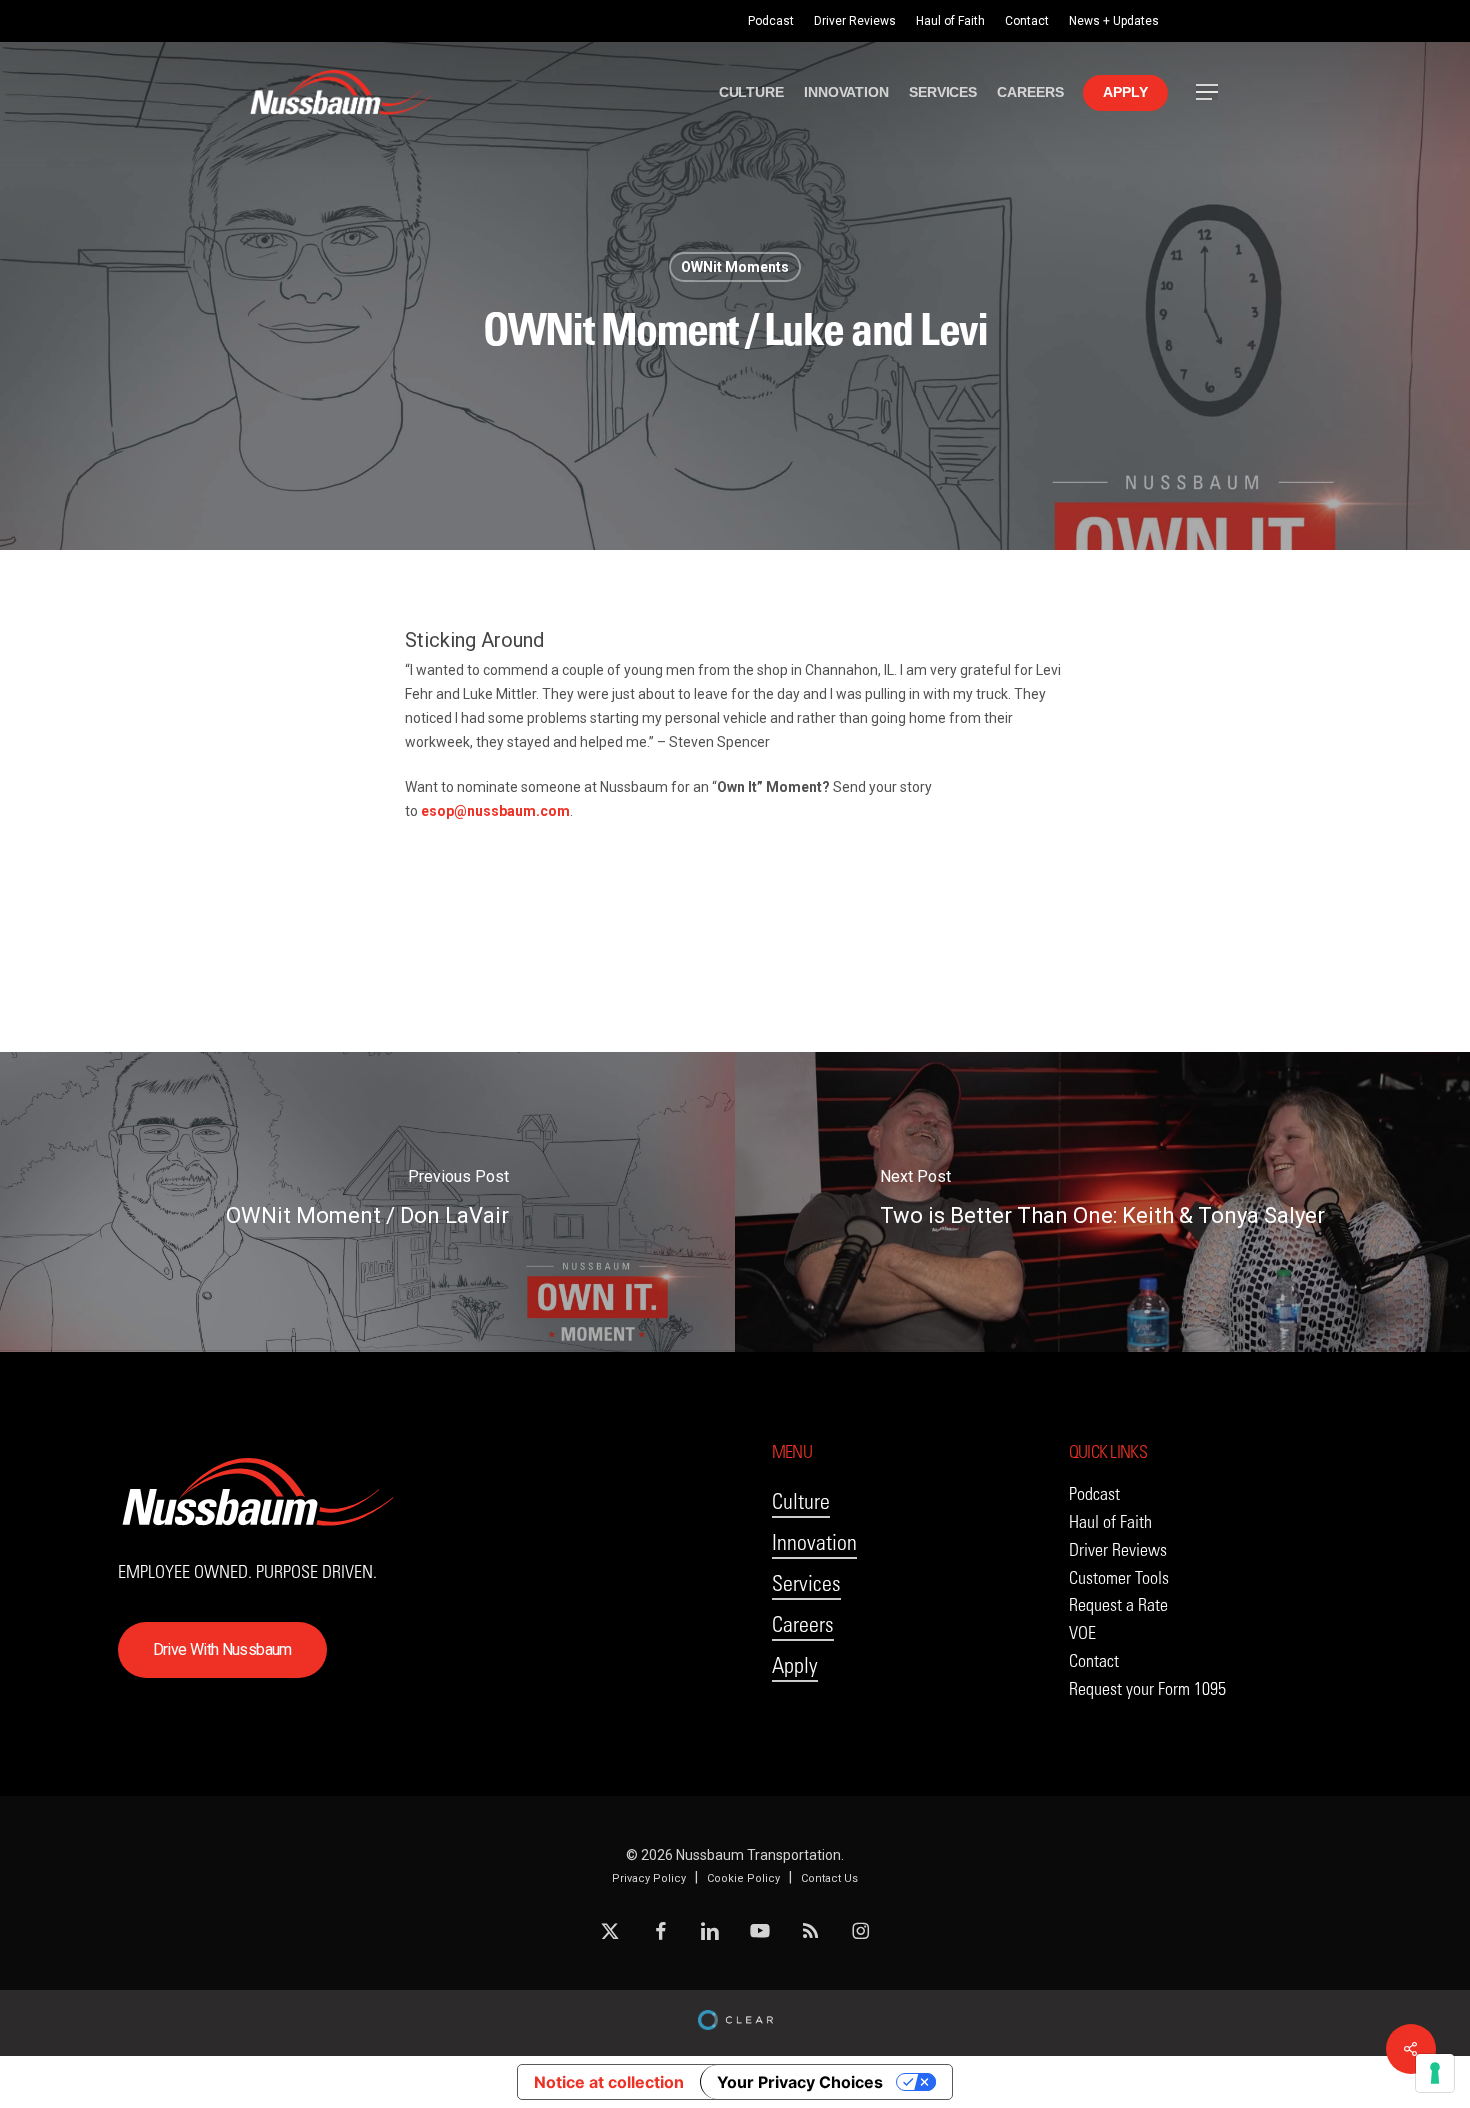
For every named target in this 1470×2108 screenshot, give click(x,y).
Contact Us (829, 1878)
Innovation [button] (814, 1542)
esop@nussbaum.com (495, 811)
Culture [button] (801, 1501)
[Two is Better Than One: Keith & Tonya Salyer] (1102, 1202)
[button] (1208, 92)
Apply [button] (795, 1665)
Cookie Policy (743, 1878)
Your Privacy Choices (800, 2082)
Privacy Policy (649, 1878)
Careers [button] (803, 1624)
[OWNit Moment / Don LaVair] (367, 1202)
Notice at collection (609, 2082)
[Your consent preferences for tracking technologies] (1435, 2073)
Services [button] (806, 1583)
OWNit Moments (735, 267)
